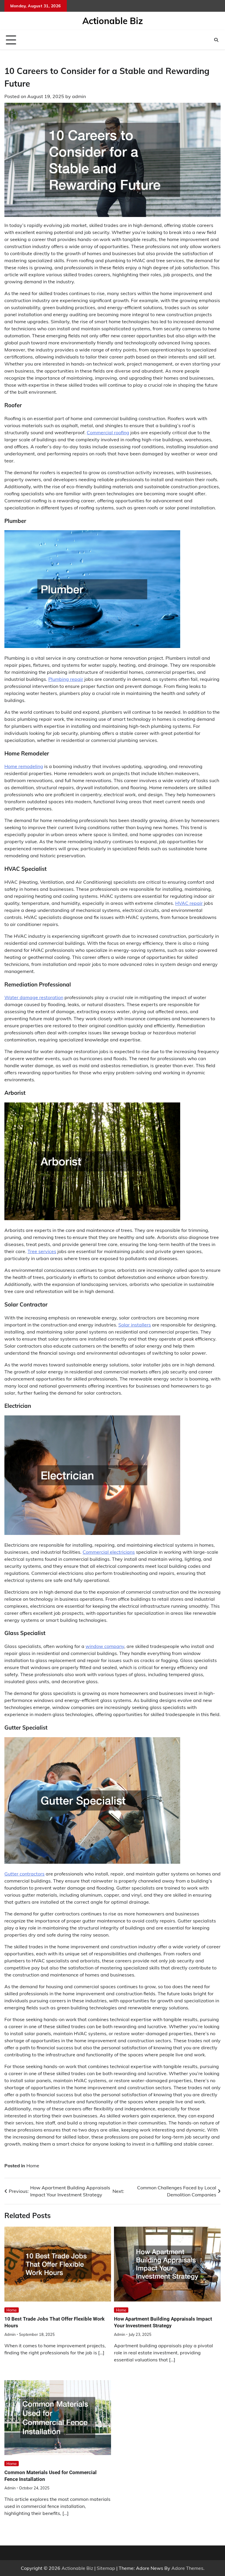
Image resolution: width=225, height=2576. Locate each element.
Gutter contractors (24, 1874)
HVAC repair (189, 903)
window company (105, 1646)
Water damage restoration (34, 997)
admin (79, 96)
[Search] (216, 40)
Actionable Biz (113, 21)
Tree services (42, 1251)
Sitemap (106, 2568)
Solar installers (135, 1325)
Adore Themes (187, 2568)
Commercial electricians (109, 1552)
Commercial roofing (108, 432)
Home (33, 2166)
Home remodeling (24, 766)
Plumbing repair (66, 679)
